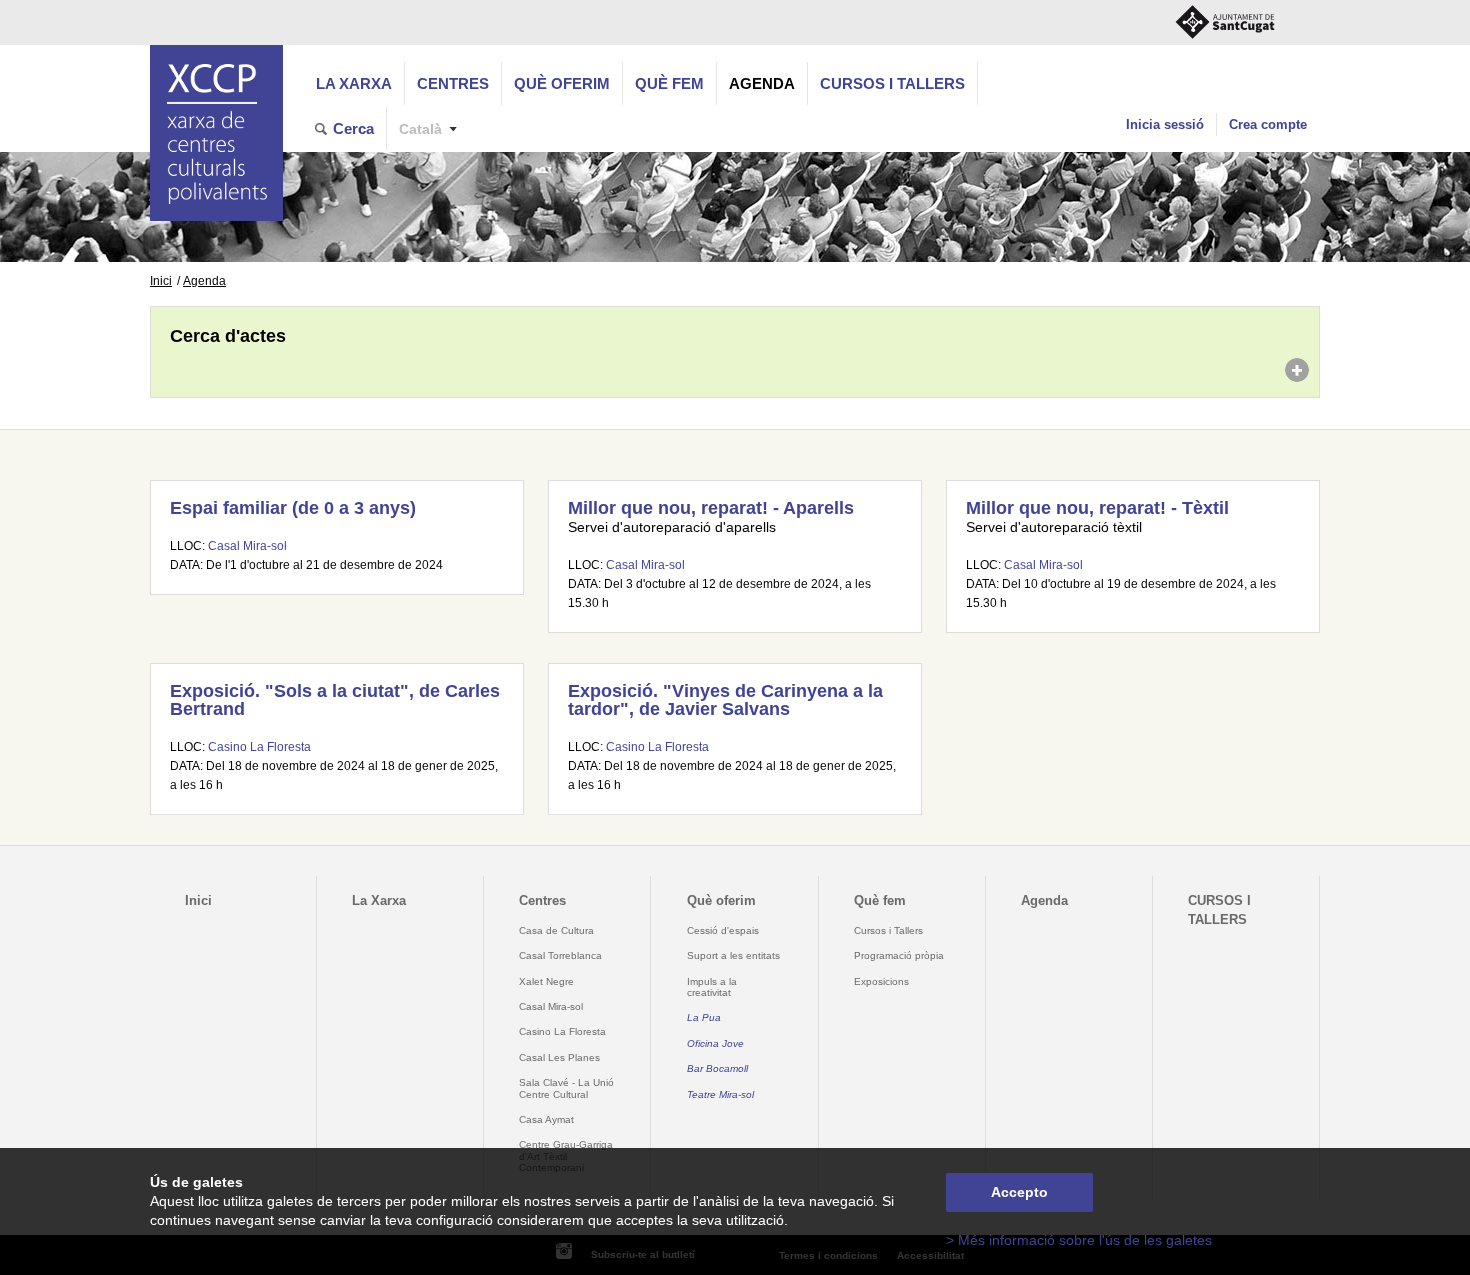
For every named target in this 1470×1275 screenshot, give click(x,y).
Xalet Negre (546, 981)
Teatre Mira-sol (720, 1094)
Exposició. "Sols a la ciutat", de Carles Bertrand (335, 700)
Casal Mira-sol (247, 546)
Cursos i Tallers (888, 930)
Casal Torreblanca (560, 955)
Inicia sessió (1165, 124)
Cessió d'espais (723, 930)
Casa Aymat (546, 1119)
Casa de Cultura (556, 930)
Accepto (1019, 1192)
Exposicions (881, 981)
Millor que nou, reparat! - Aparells (711, 508)
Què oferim (562, 83)
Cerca (353, 128)
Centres (453, 83)
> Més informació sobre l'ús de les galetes (1079, 1240)
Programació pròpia (899, 955)
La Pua (704, 1017)
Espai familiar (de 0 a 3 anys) (293, 508)
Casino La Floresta (259, 747)
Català (420, 129)
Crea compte (1268, 124)
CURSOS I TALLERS (892, 83)
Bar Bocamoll (717, 1068)
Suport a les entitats (733, 955)
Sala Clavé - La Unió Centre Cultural (566, 1088)
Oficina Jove (715, 1043)
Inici (161, 281)
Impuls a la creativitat (712, 987)
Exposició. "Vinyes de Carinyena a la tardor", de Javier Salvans (725, 700)
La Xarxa (354, 83)
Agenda (762, 83)
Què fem (669, 83)
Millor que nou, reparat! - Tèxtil (1097, 508)
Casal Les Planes (559, 1057)
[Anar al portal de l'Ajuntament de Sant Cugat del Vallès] (1225, 22)
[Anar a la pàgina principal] (216, 133)
